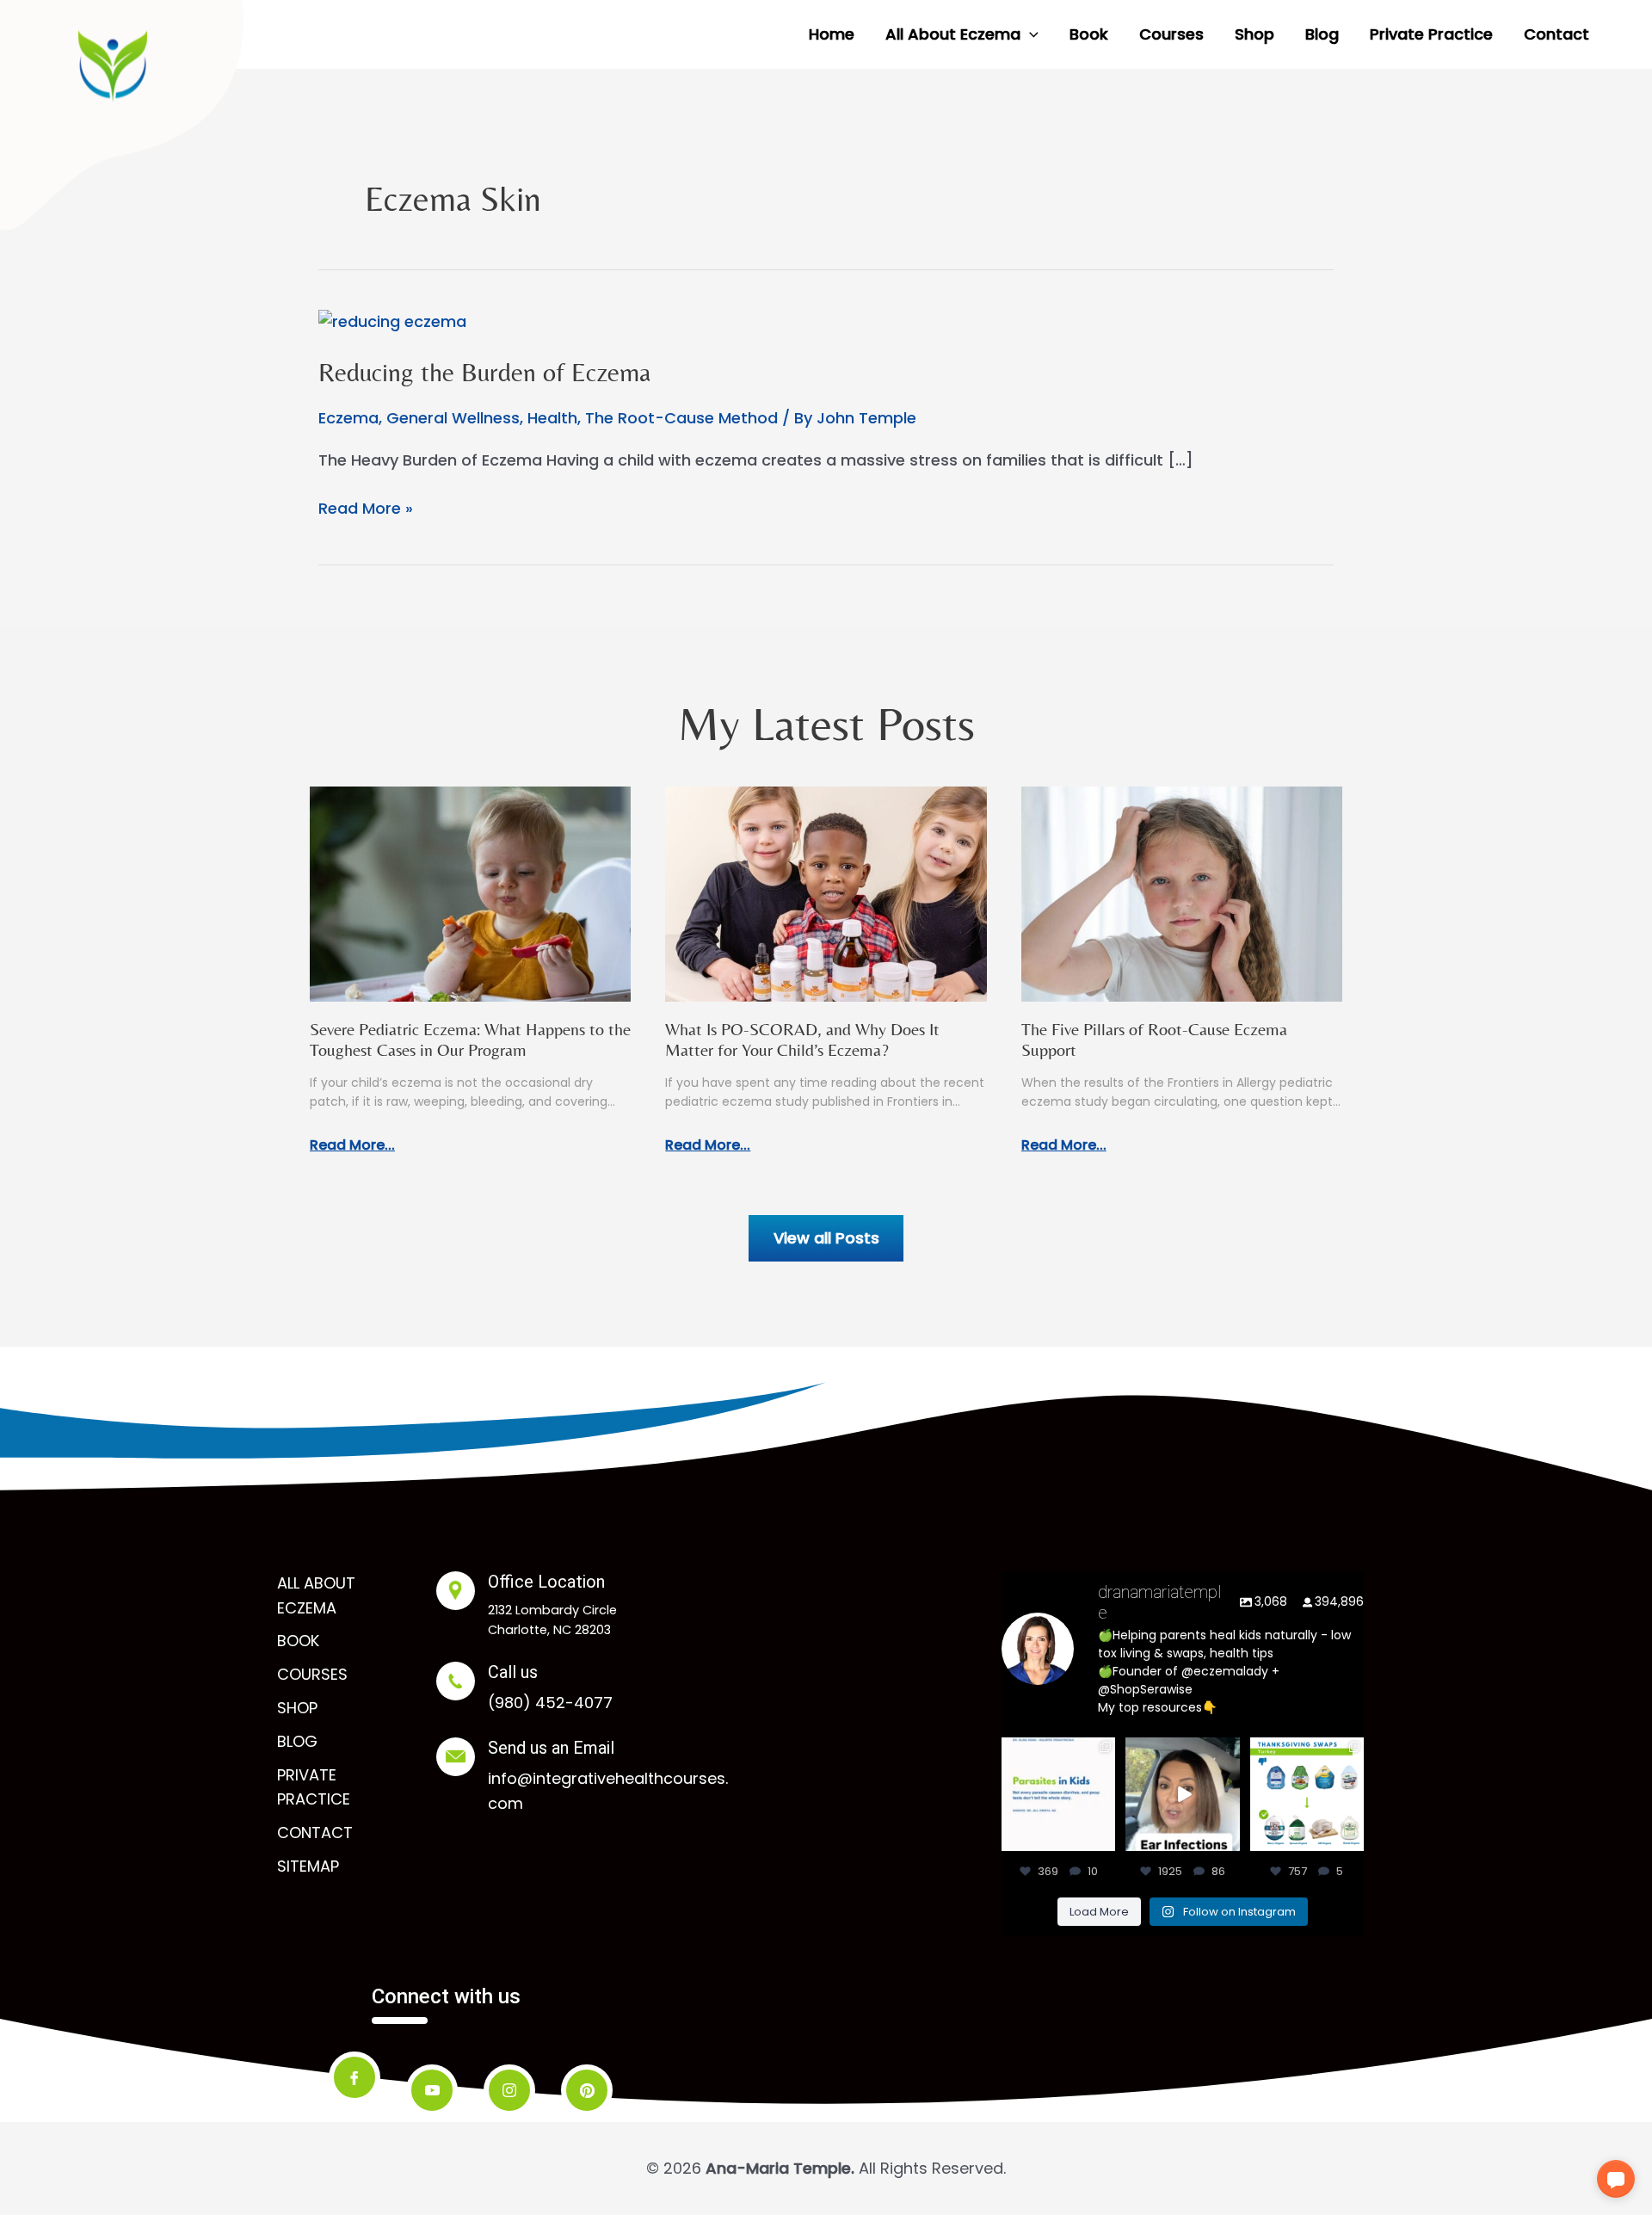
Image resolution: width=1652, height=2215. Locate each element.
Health (552, 418)
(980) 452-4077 (550, 1703)
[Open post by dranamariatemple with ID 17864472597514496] (1058, 1794)
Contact (315, 1832)
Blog (297, 1741)
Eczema (348, 418)
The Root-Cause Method (681, 418)
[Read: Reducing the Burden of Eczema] (392, 321)
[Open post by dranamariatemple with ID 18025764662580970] (1182, 1794)
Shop (297, 1708)
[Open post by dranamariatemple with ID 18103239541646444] (1307, 1794)
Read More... (352, 1145)
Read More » (366, 509)
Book (298, 1641)
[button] (1029, 34)
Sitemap (308, 1866)
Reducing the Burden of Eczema (484, 372)
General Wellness (453, 418)
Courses (312, 1674)
